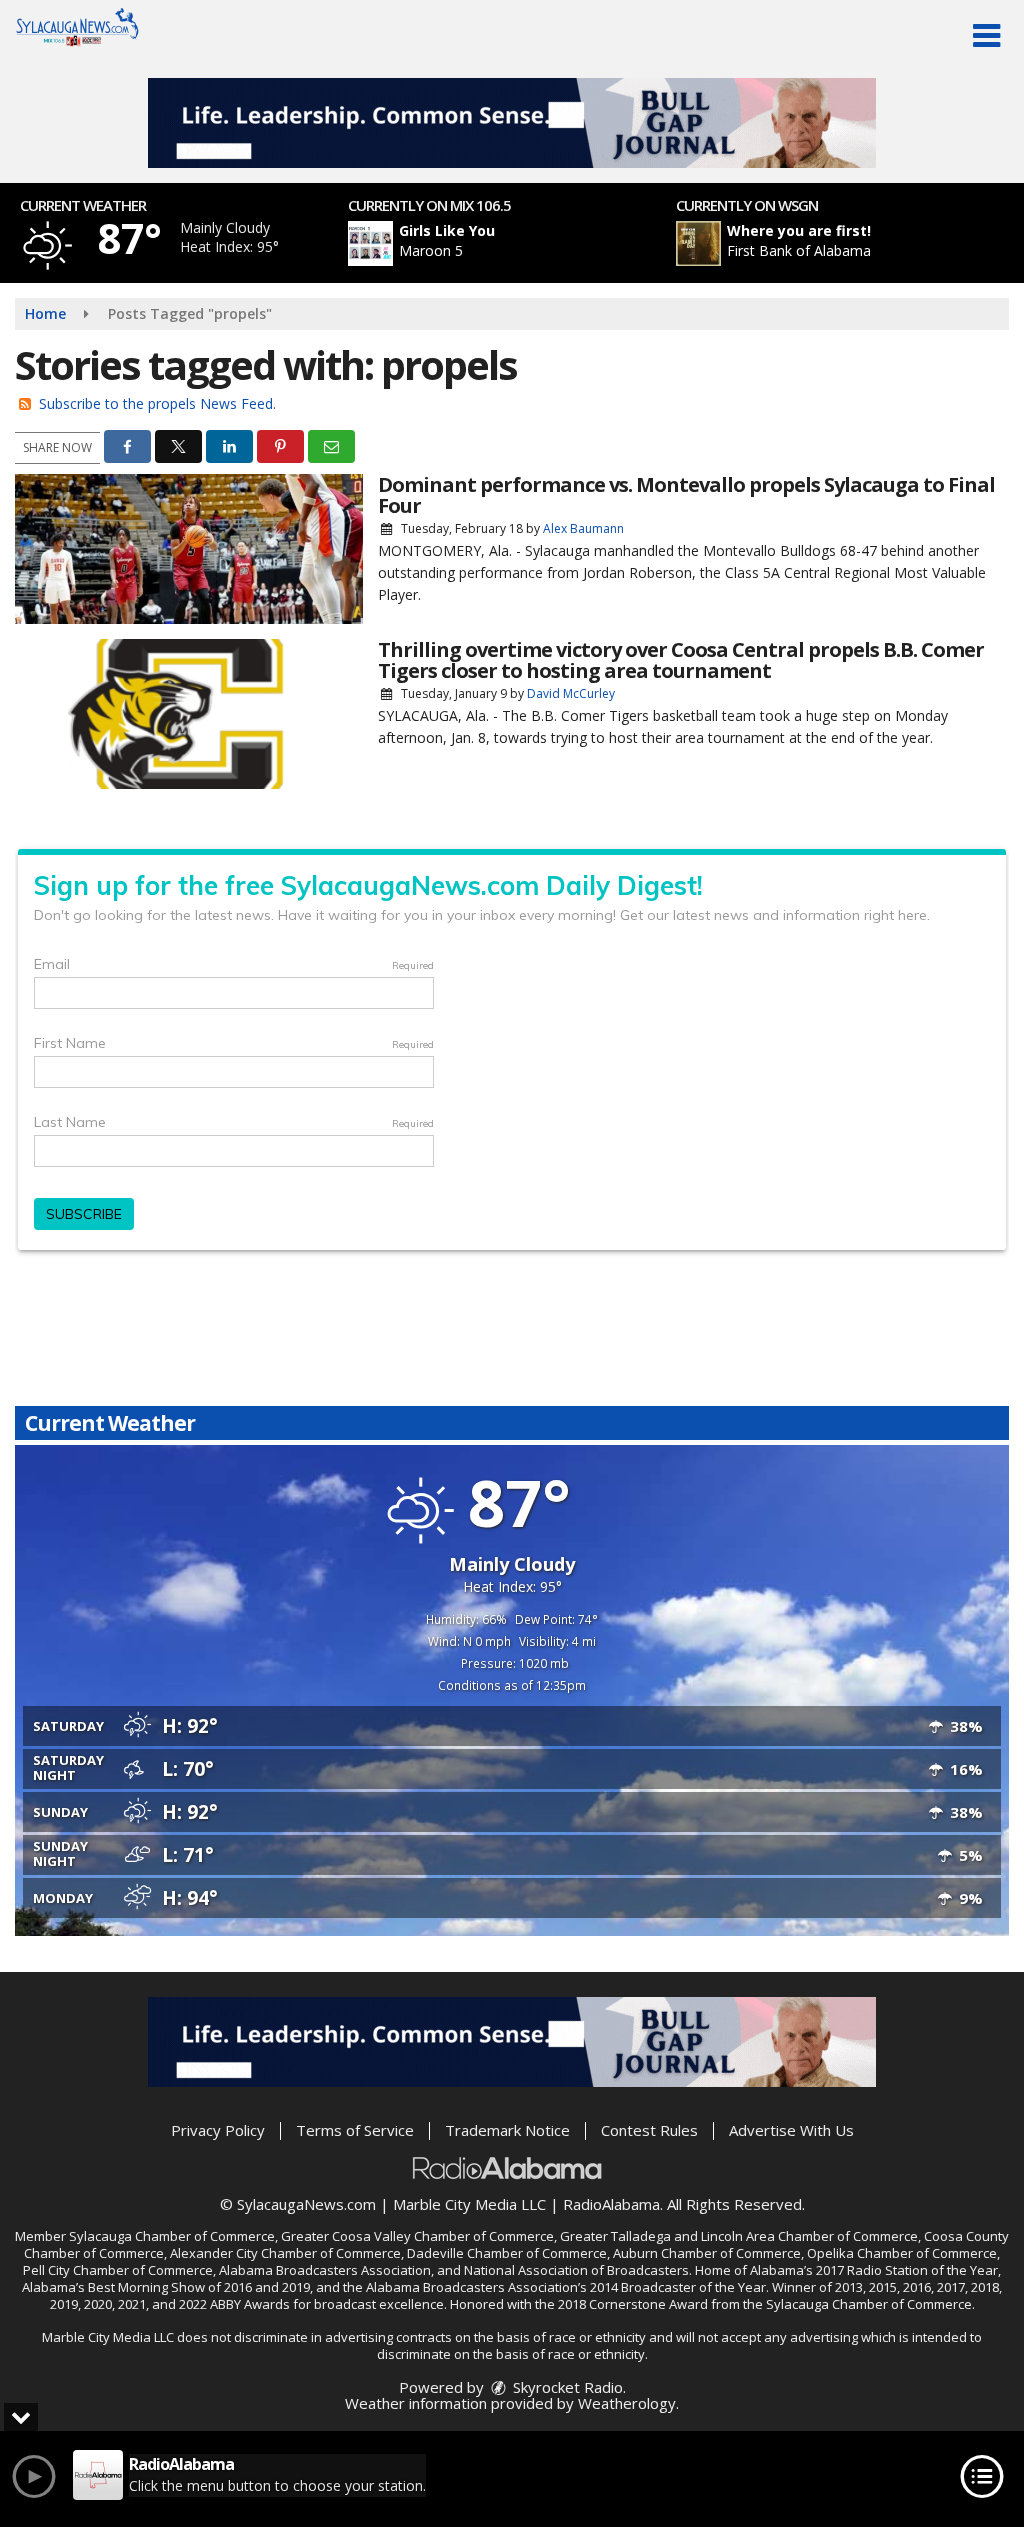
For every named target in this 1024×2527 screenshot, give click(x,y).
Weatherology (627, 2403)
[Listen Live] (523, 243)
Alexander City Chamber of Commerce (285, 2253)
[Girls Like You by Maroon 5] (370, 243)
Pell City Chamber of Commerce (118, 2270)
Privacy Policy (218, 2130)
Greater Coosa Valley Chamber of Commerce (417, 2236)
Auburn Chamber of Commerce (707, 2253)
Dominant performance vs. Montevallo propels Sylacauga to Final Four (686, 495)
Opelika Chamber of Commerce (902, 2253)
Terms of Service (355, 2130)
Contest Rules (649, 2130)
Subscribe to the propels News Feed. (157, 403)
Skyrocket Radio (566, 2387)
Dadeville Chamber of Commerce (507, 2253)
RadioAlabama (611, 2204)
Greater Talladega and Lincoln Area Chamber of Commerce (739, 2236)
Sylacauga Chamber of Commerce (172, 2236)
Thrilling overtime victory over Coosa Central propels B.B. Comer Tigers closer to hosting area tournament (681, 660)
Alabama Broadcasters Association (325, 2270)
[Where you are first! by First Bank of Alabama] (698, 243)
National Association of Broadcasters (576, 2270)
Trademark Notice (507, 2130)
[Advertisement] (512, 123)
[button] (986, 36)
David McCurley (571, 693)
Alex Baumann (583, 528)
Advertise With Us (791, 2130)
